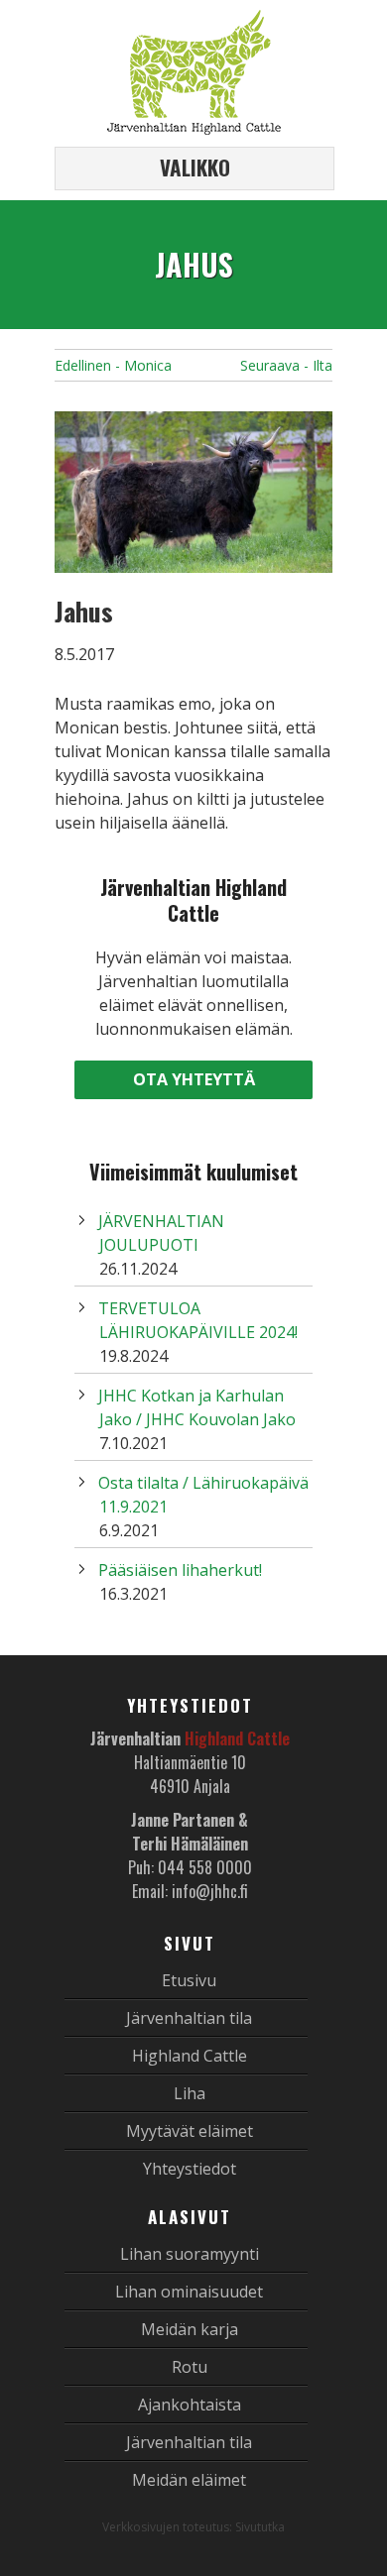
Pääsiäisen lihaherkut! (180, 1570)
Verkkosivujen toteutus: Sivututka (193, 2527)
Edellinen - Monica (113, 365)
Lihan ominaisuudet (189, 2292)
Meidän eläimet (189, 2480)
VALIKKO (195, 167)
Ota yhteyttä (194, 1079)
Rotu (190, 2367)
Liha (190, 2093)
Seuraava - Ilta (286, 365)
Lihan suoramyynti (190, 2254)
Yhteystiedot (190, 2169)
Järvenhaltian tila (189, 2018)
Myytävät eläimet (190, 2131)
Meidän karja (190, 2329)
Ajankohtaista (190, 2405)
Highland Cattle (190, 2056)
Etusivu (189, 1980)
